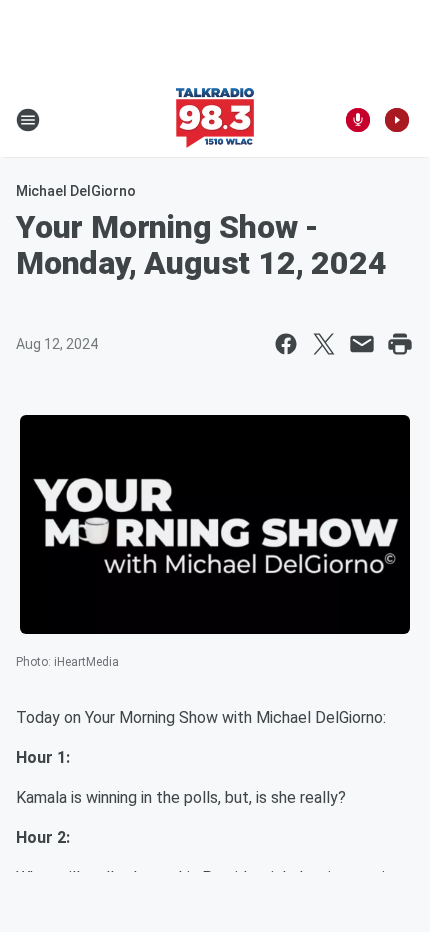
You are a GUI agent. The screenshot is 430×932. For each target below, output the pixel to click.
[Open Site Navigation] (28, 120)
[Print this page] (400, 344)
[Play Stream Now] (397, 120)
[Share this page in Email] (362, 344)
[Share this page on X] (324, 344)
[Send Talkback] (358, 120)
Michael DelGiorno (76, 191)
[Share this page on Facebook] (286, 344)
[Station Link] (215, 120)
